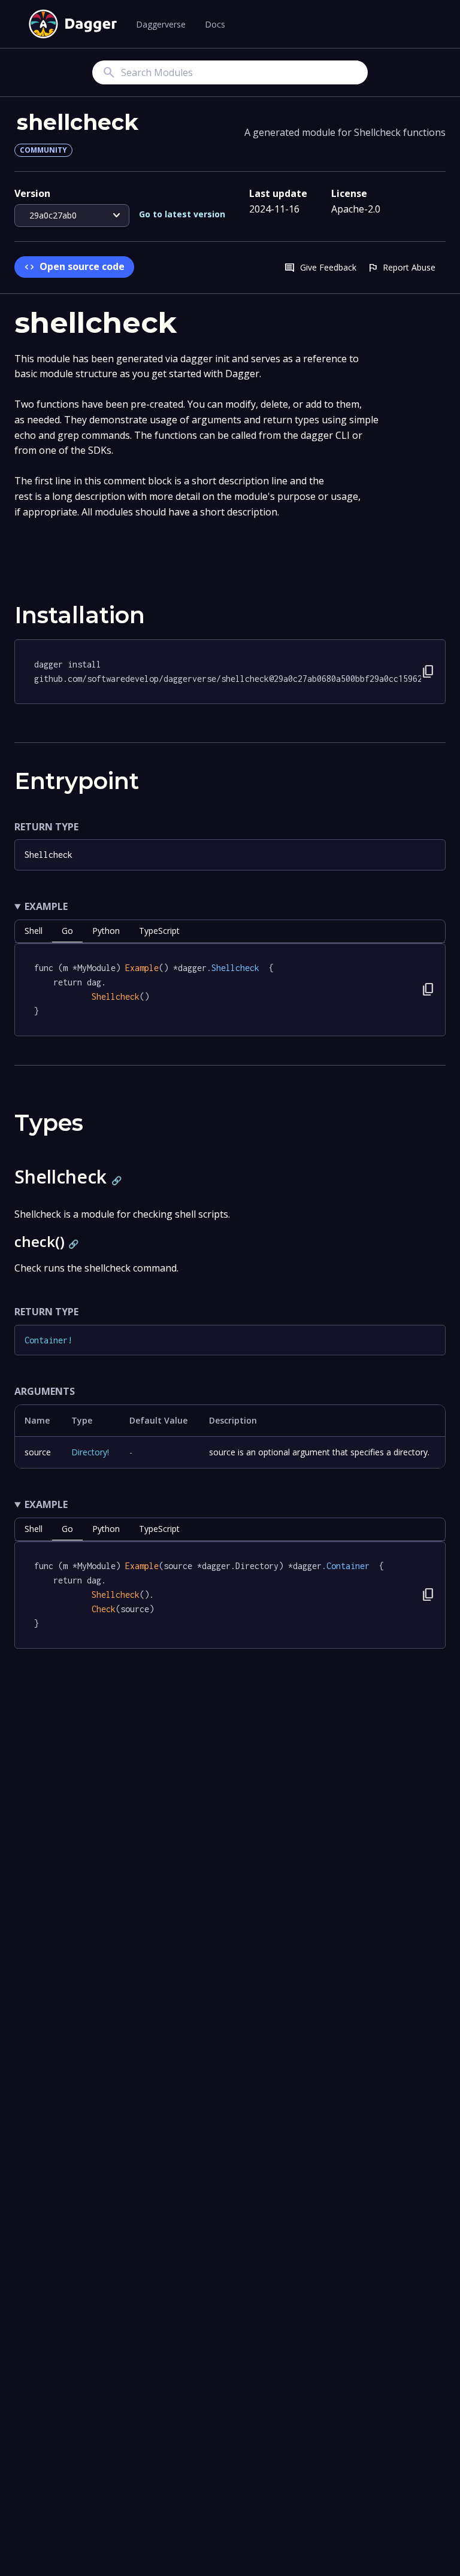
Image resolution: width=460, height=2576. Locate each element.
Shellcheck (49, 855)
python (106, 931)
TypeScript (159, 931)
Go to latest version (182, 214)
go (67, 931)
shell (34, 931)
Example (46, 906)
